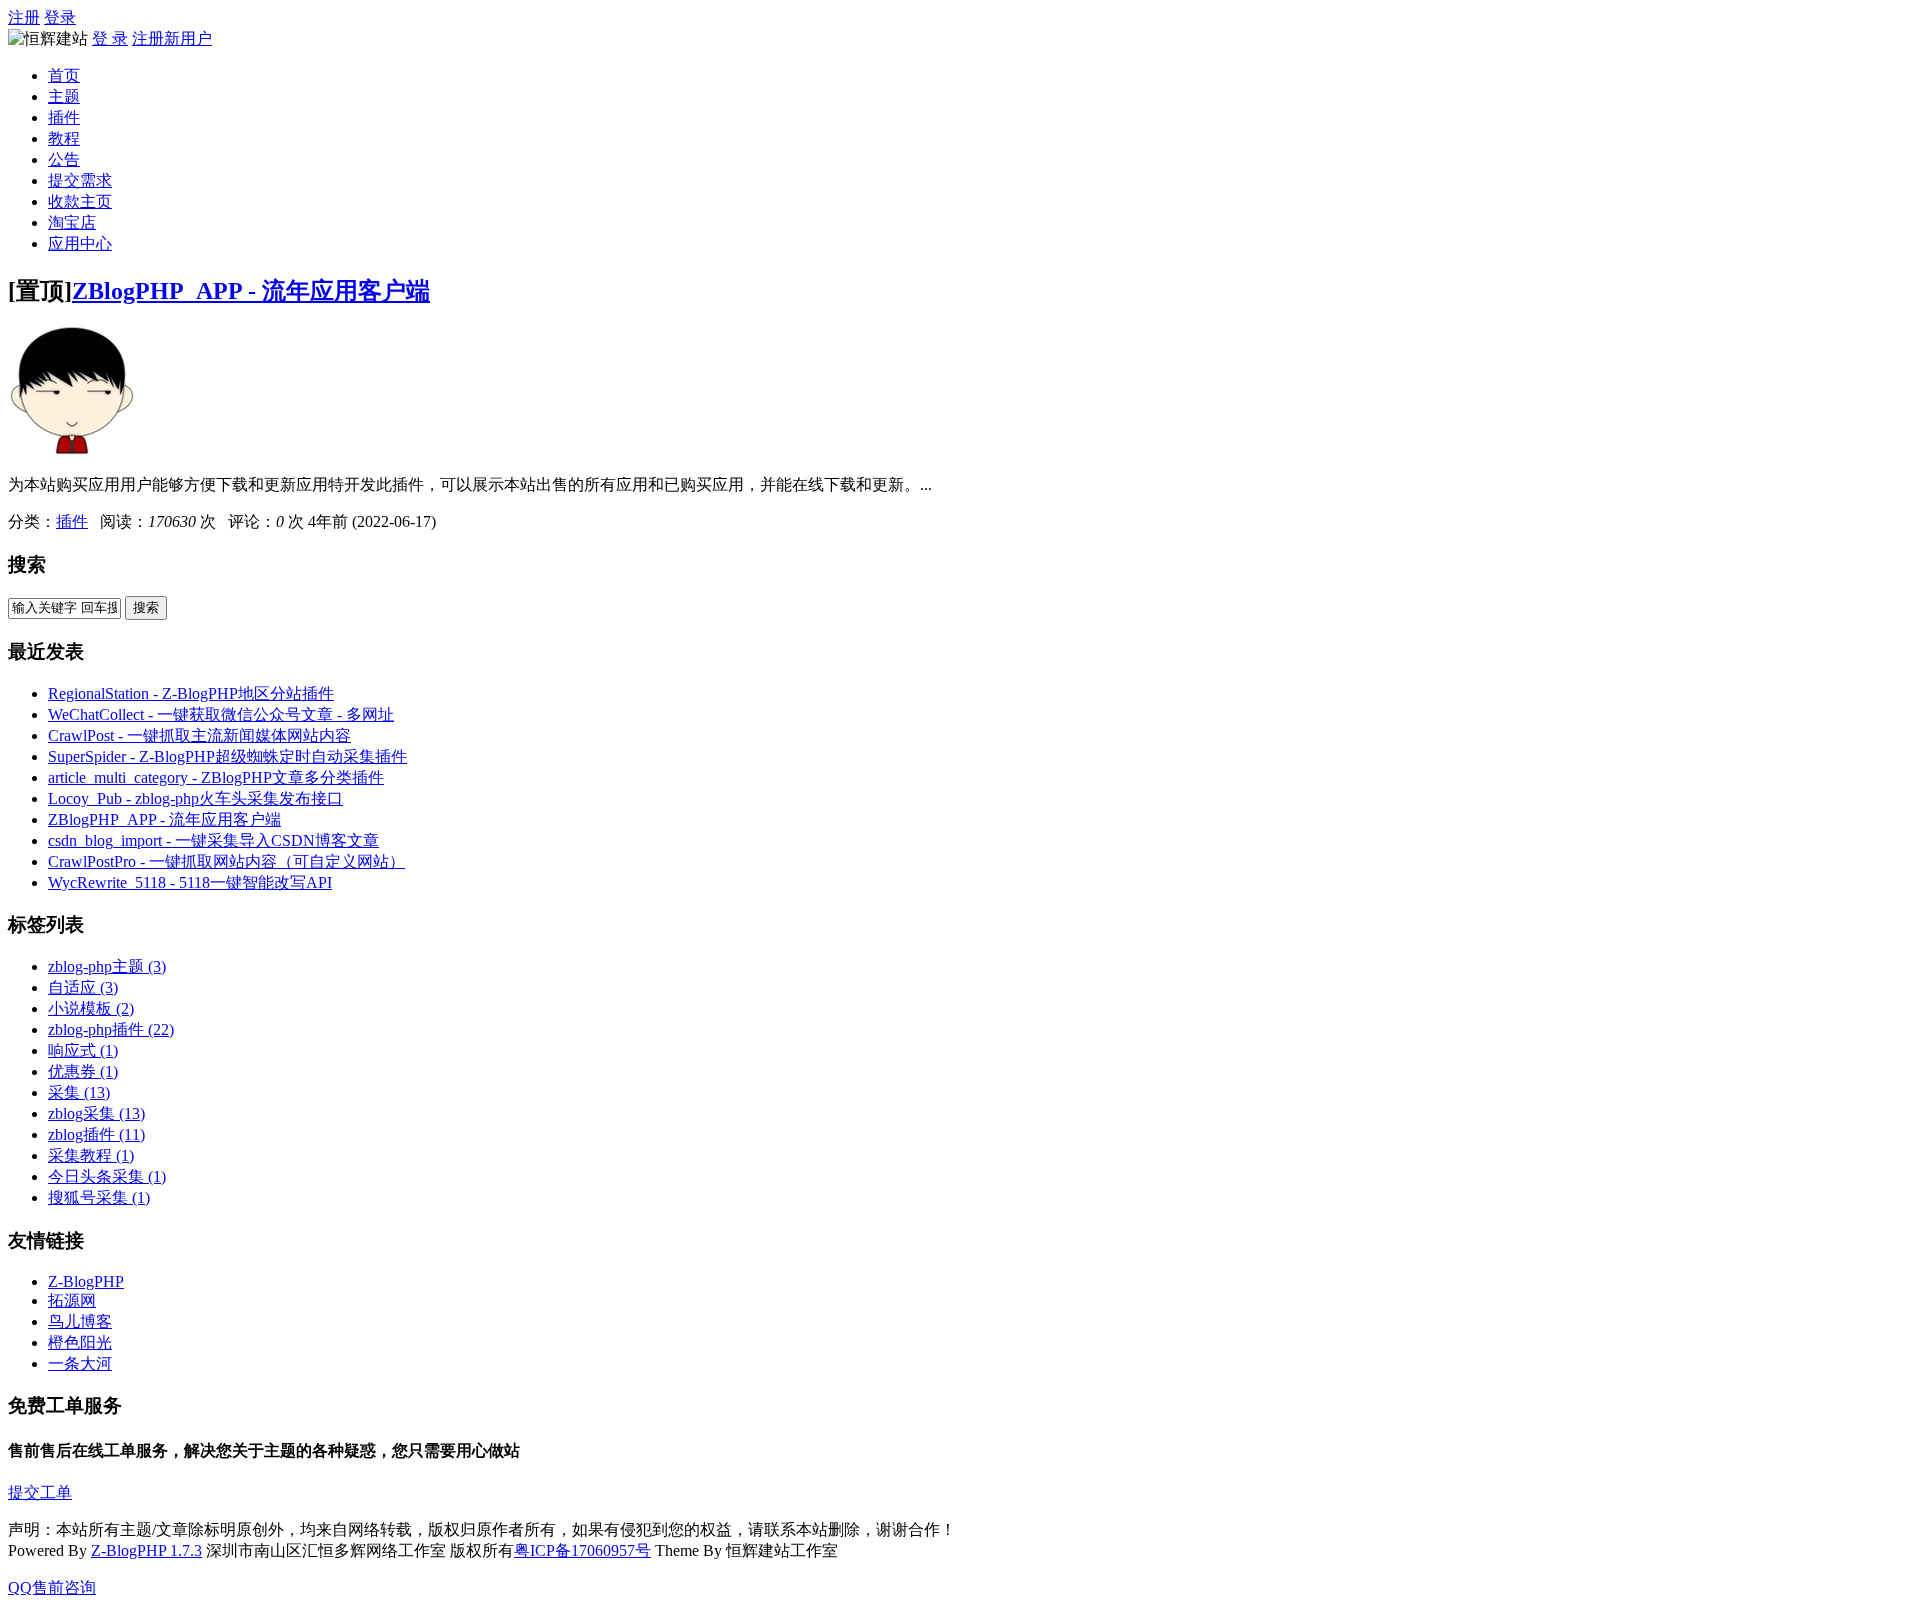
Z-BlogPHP (86, 1281)
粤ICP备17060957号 (582, 1550)
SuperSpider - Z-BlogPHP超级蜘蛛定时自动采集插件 (227, 756)
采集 (79, 1092)
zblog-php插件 (111, 1029)
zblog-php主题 (107, 966)
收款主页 (80, 201)
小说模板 (91, 1008)
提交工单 (40, 1492)
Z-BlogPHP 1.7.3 (146, 1550)
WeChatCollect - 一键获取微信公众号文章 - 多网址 (221, 714)
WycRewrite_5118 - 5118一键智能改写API (190, 882)
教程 (64, 138)
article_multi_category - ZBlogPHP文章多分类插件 (216, 777)
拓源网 (72, 1300)
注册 (24, 17)
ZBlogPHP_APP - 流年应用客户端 (251, 291)
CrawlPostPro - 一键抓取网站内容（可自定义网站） (226, 861)
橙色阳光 (80, 1342)
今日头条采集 (107, 1176)
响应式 (83, 1050)
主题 (64, 96)
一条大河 (80, 1363)
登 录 (110, 38)
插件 (64, 117)
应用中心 (80, 243)
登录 (60, 17)
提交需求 (80, 180)
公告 (64, 159)
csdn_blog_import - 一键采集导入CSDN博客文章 (213, 840)
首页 (64, 75)
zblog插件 (96, 1134)
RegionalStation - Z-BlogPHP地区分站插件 (191, 693)
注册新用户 (172, 38)
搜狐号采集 (99, 1197)
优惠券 (83, 1071)
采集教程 (91, 1155)
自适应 (83, 987)
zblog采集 (96, 1113)
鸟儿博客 (80, 1321)
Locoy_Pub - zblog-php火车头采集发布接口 (195, 798)
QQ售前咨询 (52, 1587)
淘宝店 (72, 222)
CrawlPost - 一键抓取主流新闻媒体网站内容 (199, 735)
